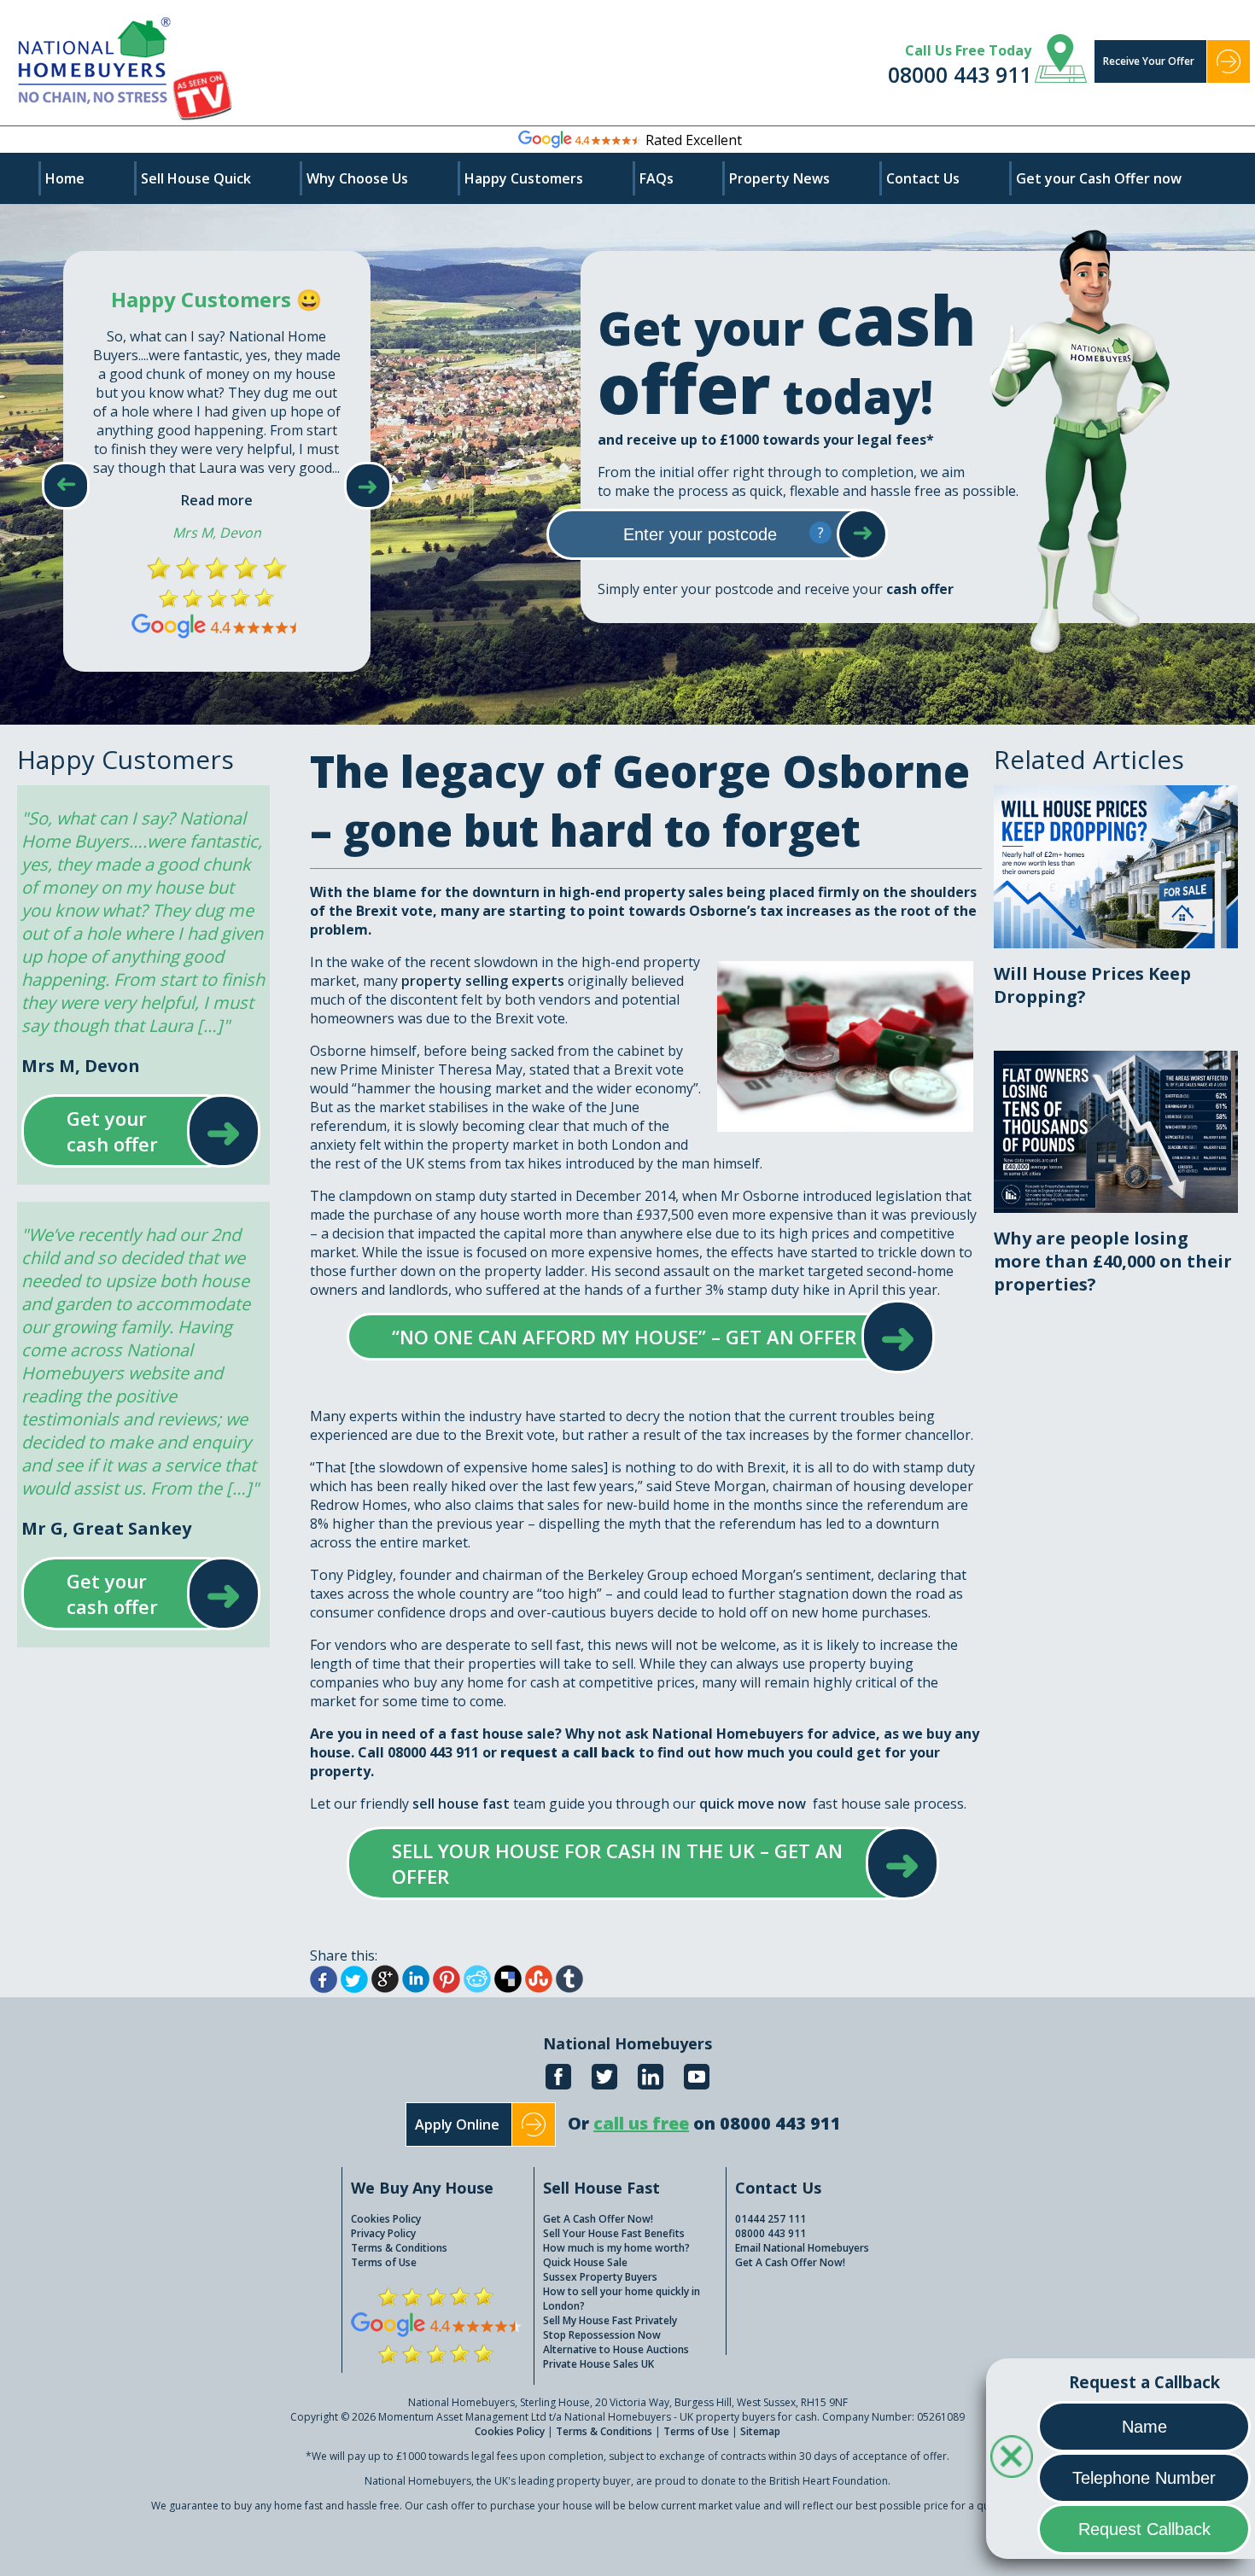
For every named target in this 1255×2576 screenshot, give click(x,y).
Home (65, 178)
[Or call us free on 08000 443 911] (704, 2142)
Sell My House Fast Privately (610, 2320)
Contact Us (923, 178)
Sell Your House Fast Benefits (614, 2233)
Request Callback (1144, 2529)
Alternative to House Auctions (616, 2349)
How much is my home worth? (616, 2248)
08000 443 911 (960, 74)
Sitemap (760, 2431)
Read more (217, 500)
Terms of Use (384, 2262)
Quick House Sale (585, 2262)
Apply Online (457, 2124)
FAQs (657, 178)
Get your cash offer (124, 1131)
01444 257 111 (771, 2219)
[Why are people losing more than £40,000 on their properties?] (1116, 1060)
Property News (779, 178)
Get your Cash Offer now (1099, 178)
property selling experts (483, 981)
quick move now (753, 1804)
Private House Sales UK (598, 2364)
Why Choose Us (357, 178)
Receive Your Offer (1149, 61)
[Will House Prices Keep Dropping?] (1116, 795)
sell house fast (461, 1804)
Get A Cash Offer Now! (598, 2219)
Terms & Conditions (399, 2248)
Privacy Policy (383, 2233)
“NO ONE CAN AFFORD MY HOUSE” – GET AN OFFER (624, 1337)
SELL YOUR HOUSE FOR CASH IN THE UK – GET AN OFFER (626, 1863)
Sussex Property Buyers (600, 2277)
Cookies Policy (386, 2219)
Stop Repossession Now (602, 2335)
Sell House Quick (196, 178)
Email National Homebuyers (802, 2248)
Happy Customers (524, 178)
